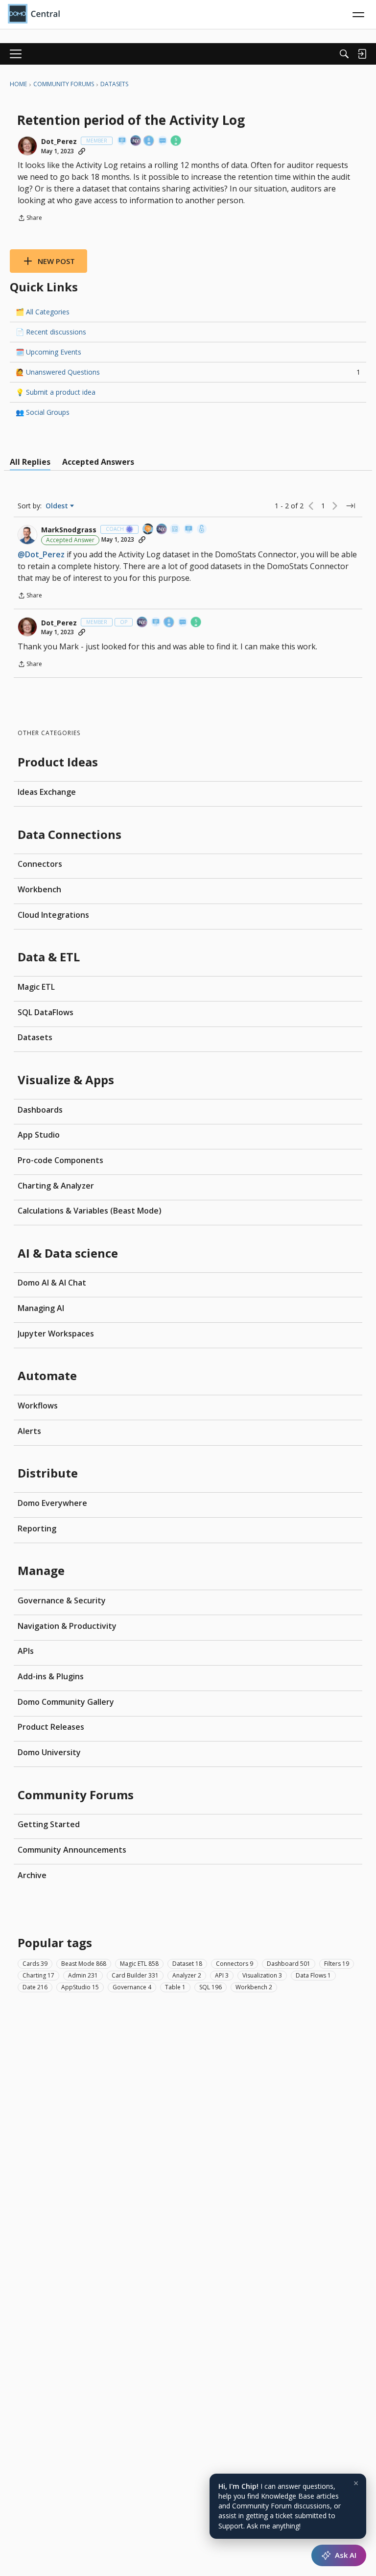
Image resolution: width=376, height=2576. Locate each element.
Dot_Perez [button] (59, 142)
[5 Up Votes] (176, 141)
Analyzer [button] (187, 1975)
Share (30, 219)
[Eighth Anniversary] (149, 141)
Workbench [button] (254, 1987)
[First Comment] (163, 141)
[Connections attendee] (136, 141)
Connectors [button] (235, 1964)
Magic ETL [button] (139, 1964)
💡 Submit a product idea (56, 392)
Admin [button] (83, 1975)
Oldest (58, 506)
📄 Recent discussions (51, 332)
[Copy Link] (82, 151)
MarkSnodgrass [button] (69, 530)
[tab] (30, 462)
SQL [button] (211, 1987)
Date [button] (35, 1987)
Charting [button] (38, 1975)
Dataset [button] (187, 1964)
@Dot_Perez (41, 554)
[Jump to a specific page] (351, 506)
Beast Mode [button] (84, 1964)
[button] (27, 146)
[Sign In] (362, 54)
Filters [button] (337, 1964)
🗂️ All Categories (43, 312)
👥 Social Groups (43, 412)
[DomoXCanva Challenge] (175, 530)
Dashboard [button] (289, 1964)
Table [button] (175, 1987)
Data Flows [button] (313, 1975)
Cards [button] (35, 1964)
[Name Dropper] (122, 141)
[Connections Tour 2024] (148, 530)
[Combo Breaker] (202, 530)
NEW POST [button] (56, 261)
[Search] (344, 54)
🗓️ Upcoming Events (48, 352)
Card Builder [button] (135, 1975)
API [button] (222, 1975)
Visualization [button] (262, 1975)
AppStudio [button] (80, 1987)
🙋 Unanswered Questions (188, 372)
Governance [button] (132, 1987)
